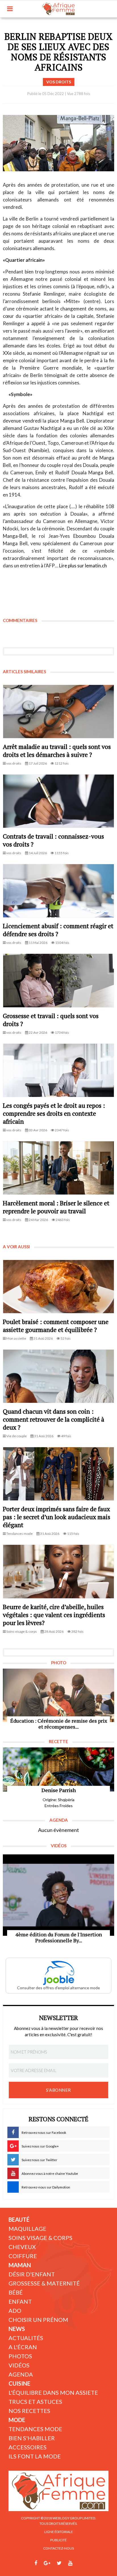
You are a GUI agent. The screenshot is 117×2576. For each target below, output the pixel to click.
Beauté (19, 2219)
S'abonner (58, 2090)
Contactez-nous (58, 2548)
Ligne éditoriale (59, 2532)
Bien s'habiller (32, 2438)
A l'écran (23, 2347)
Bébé (16, 2292)
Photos (20, 2356)
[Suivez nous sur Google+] (47, 2563)
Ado (15, 2311)
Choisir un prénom (38, 2320)
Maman (20, 2265)
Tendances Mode (35, 2429)
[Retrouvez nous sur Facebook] (36, 2563)
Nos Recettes (29, 2411)
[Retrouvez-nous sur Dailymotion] (81, 2563)
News (17, 2329)
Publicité (58, 2540)
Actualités (26, 2338)
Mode (17, 2420)
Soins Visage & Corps (40, 2238)
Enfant (20, 2301)
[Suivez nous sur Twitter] (59, 2563)
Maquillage (27, 2229)
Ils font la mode (35, 2456)
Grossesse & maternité (44, 2283)
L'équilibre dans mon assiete (53, 2392)
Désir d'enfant (32, 2274)
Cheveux (22, 2247)
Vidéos (19, 2365)
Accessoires (28, 2447)
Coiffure (23, 2256)
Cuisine (19, 2383)
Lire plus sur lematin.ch (83, 566)
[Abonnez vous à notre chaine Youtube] (70, 2563)
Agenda (21, 2374)
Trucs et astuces (35, 2402)
